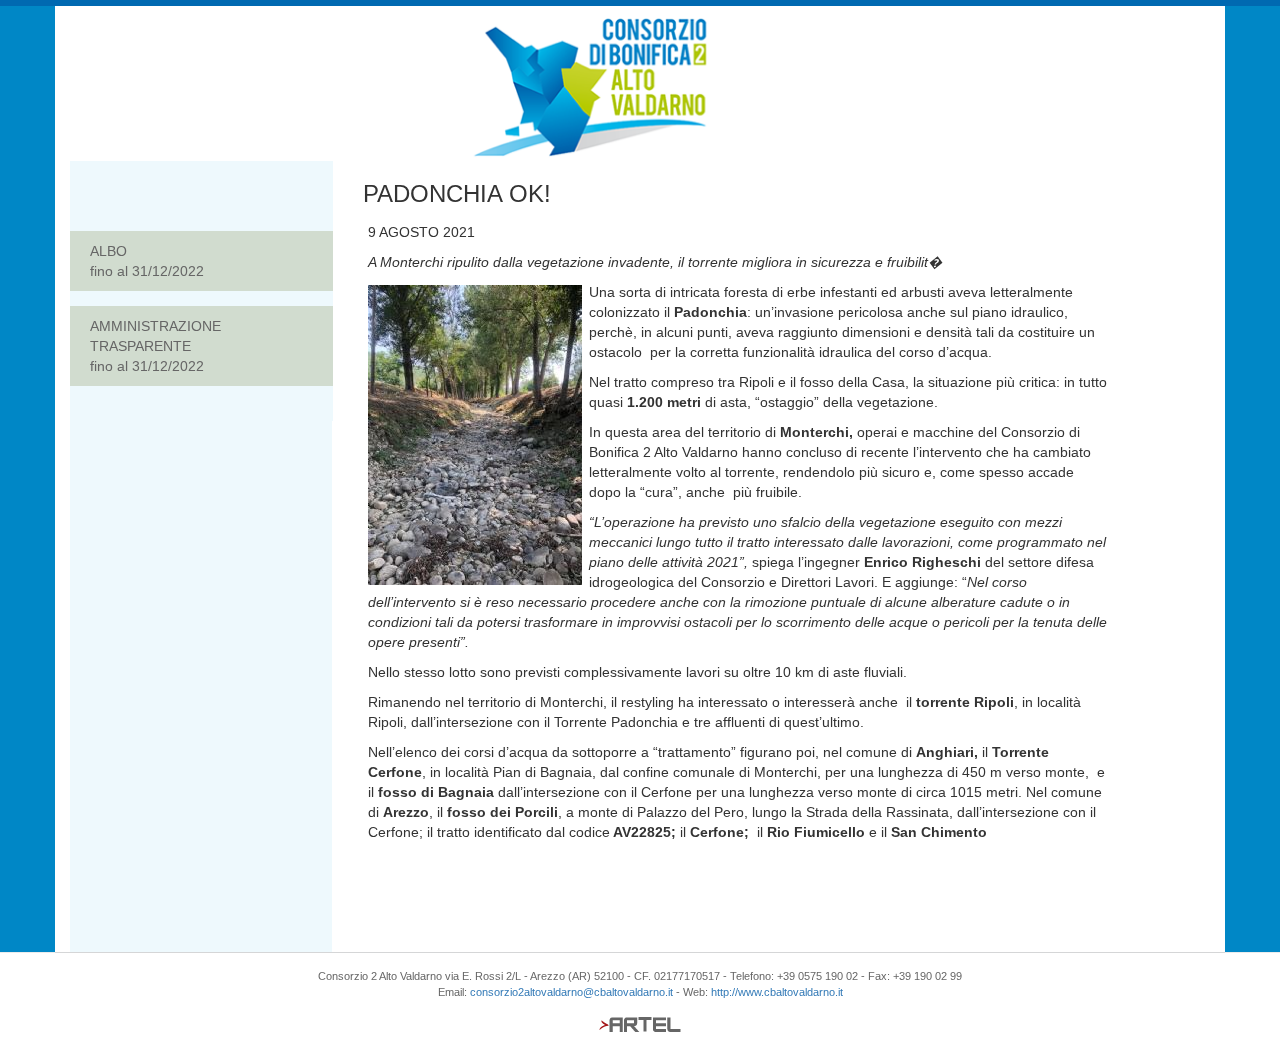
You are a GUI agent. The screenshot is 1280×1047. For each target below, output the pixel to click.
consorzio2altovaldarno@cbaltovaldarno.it (571, 992)
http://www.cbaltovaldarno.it (777, 992)
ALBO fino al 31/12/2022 (147, 261)
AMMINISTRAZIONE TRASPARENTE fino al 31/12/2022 (155, 346)
